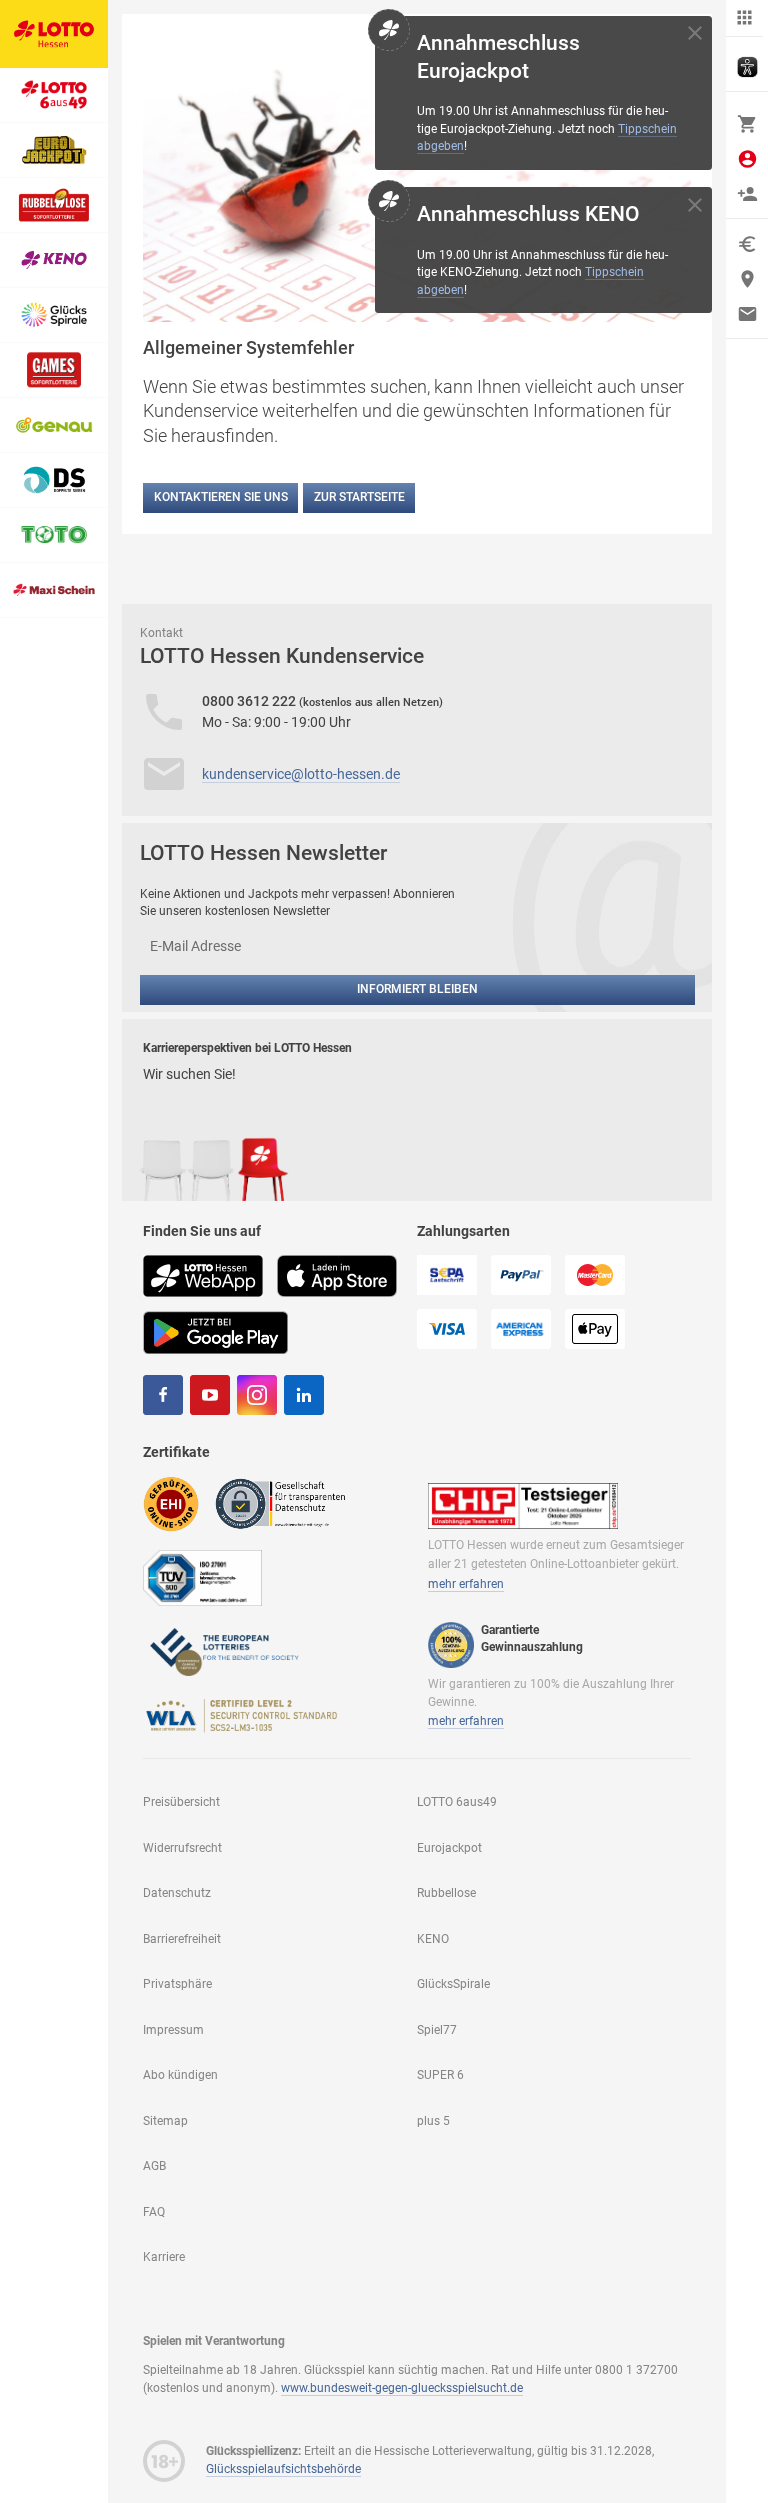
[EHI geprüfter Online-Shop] (171, 1503)
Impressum (173, 2030)
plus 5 (433, 2121)
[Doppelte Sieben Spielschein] (54, 480)
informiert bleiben (417, 989)
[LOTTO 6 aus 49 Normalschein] (54, 95)
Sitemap (165, 2121)
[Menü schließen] (744, 18)
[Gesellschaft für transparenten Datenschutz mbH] (286, 1503)
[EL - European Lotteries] (223, 1650)
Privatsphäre (177, 1984)
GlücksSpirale (453, 1984)
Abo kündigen (180, 2075)
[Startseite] (54, 34)
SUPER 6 (440, 2075)
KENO (433, 1939)
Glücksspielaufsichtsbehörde (283, 2469)
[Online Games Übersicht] (54, 370)
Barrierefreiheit (182, 1939)
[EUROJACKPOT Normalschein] (54, 150)
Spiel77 (437, 2030)
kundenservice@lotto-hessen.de (301, 774)
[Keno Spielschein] (54, 260)
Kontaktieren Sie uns (221, 497)
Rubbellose (446, 1893)
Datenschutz (177, 1893)
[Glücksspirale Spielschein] (54, 315)
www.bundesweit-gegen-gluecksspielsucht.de (402, 2388)
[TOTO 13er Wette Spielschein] (54, 535)
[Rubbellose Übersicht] (54, 205)
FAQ (154, 2212)
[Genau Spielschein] (54, 425)
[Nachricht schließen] (695, 33)
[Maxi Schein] (54, 590)
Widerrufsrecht (182, 1848)
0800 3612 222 (250, 701)
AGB (154, 2166)
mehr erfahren (466, 1584)
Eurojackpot (449, 1848)
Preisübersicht (181, 1802)
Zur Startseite (359, 497)
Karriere (164, 2257)
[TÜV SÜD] (202, 1576)
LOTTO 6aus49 (457, 1802)
